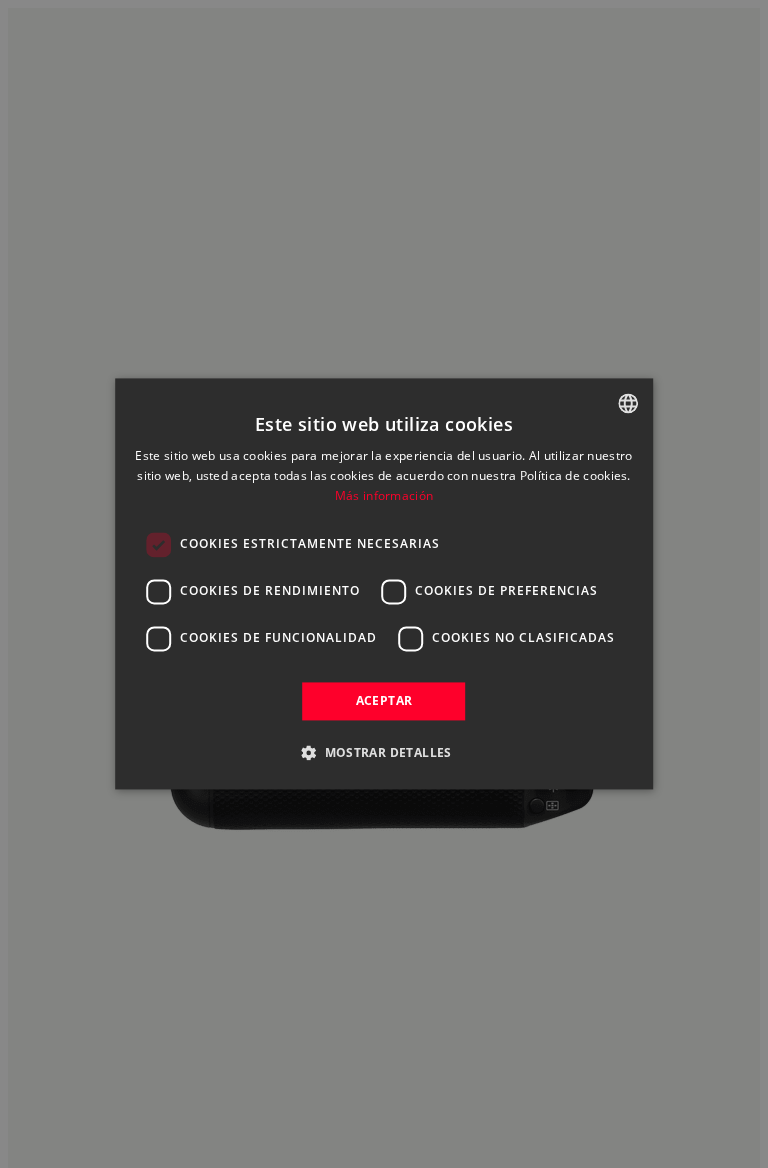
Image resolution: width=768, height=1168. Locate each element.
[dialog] (384, 583)
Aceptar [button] (384, 700)
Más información (384, 495)
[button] (384, 753)
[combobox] (628, 403)
